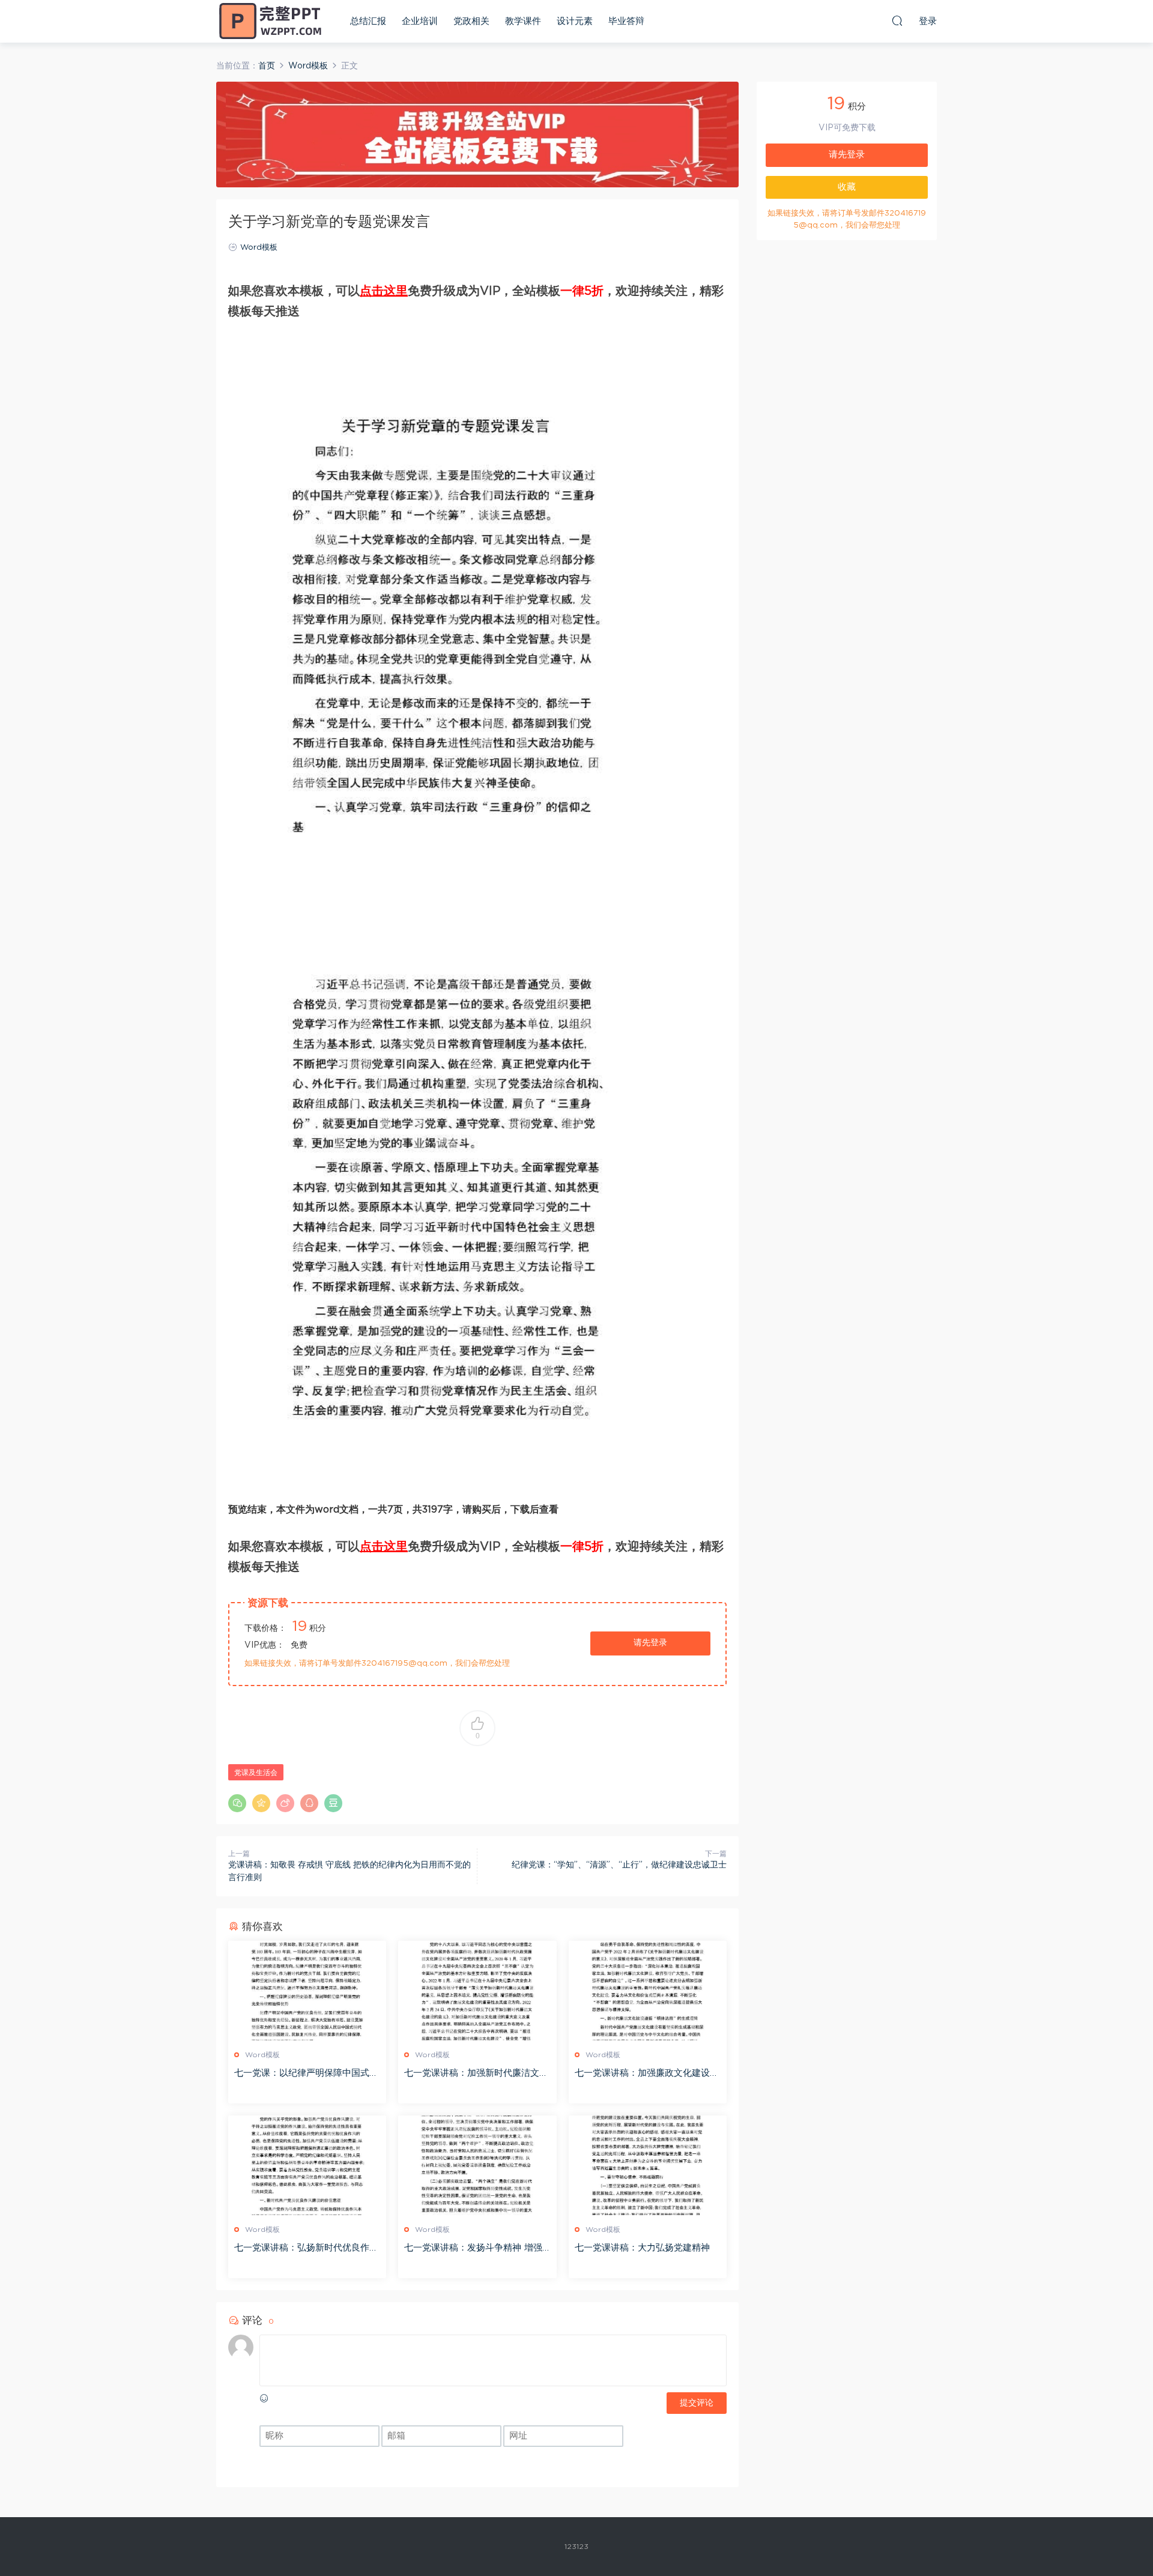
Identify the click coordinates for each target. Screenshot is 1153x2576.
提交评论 (697, 2403)
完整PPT (270, 21)
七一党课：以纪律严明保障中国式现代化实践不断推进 (306, 2074)
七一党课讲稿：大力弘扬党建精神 (642, 2248)
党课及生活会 (256, 1773)
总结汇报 (368, 21)
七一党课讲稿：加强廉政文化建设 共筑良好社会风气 (642, 2074)
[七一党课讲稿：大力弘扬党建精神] (648, 2165)
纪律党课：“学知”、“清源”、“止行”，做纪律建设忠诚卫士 (619, 1865)
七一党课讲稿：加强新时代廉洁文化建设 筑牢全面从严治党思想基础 (476, 2074)
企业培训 (420, 21)
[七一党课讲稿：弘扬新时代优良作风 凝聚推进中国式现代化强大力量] (307, 2165)
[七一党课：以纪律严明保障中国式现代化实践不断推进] (307, 1991)
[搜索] (897, 20)
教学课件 (523, 21)
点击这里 (384, 291)
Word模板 (259, 248)
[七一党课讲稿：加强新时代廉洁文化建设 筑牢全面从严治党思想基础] (477, 1991)
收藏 (847, 187)
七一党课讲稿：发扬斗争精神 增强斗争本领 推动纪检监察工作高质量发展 (473, 2249)
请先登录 (650, 1643)
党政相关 (471, 21)
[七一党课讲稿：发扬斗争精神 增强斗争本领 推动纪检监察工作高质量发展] (477, 2165)
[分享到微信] (237, 1803)
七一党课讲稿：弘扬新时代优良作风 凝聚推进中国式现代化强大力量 (306, 2249)
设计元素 (575, 21)
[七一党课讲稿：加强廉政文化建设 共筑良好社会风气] (648, 1991)
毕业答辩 (626, 21)
